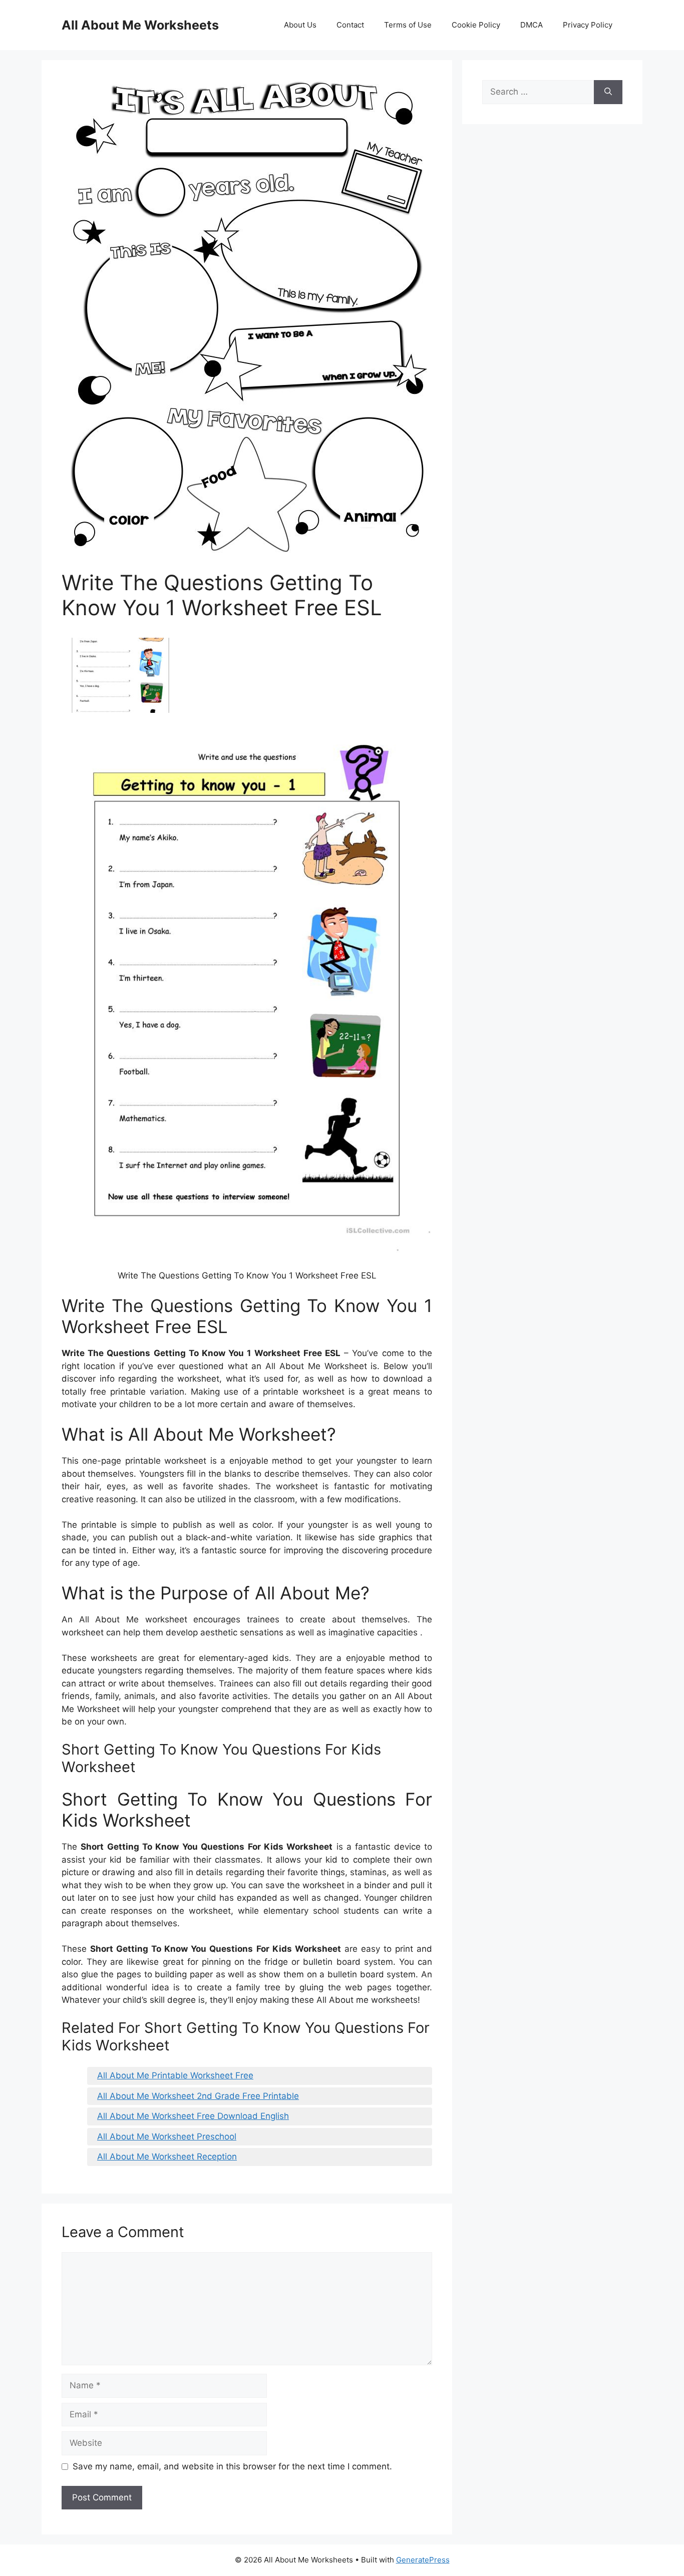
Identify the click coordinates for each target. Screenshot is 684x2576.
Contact (350, 25)
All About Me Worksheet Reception (167, 2157)
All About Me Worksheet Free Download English (193, 2116)
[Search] (608, 92)
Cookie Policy (476, 25)
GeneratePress (423, 2560)
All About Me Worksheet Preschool (167, 2136)
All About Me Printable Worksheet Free (175, 2075)
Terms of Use (408, 25)
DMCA (532, 25)
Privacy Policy (588, 25)
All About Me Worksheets (140, 25)
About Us (300, 25)
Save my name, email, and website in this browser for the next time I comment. (232, 2466)
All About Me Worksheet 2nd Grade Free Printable (198, 2096)
